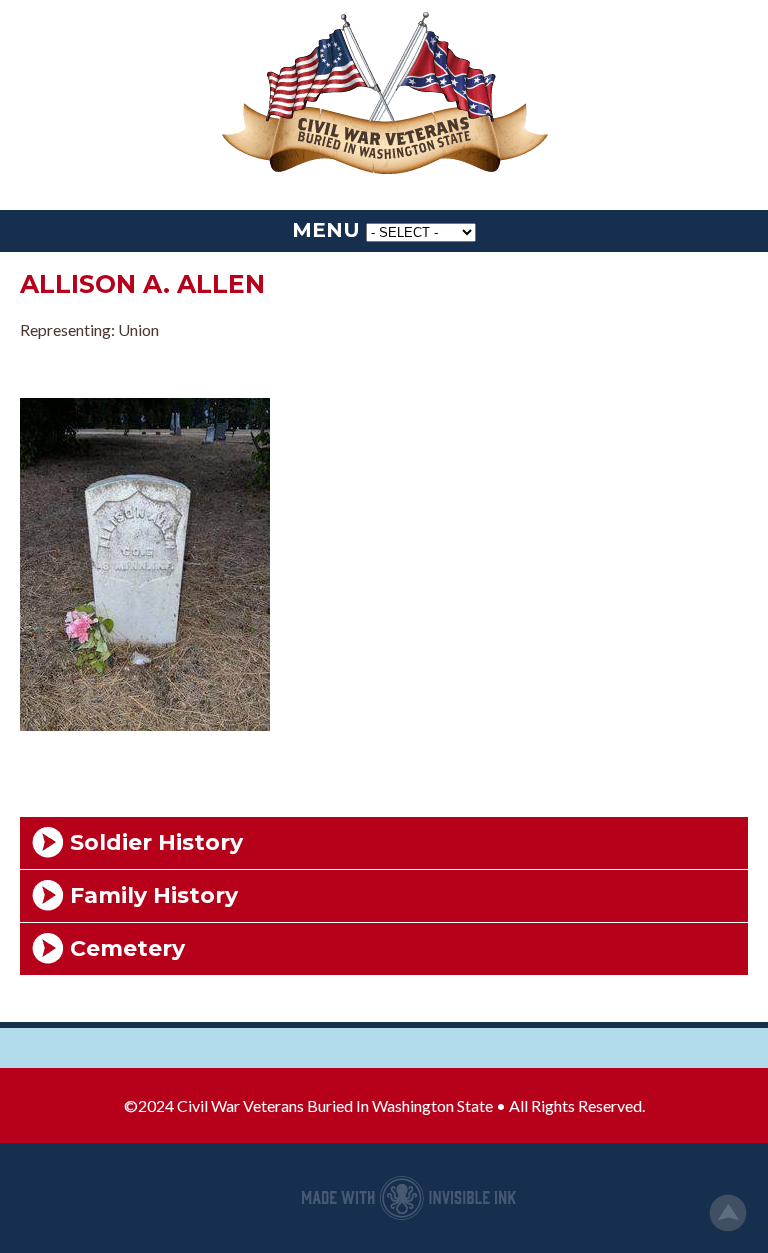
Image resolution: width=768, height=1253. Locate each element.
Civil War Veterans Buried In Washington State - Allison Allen (384, 95)
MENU (326, 230)
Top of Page (728, 1213)
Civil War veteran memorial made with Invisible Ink (409, 1198)
